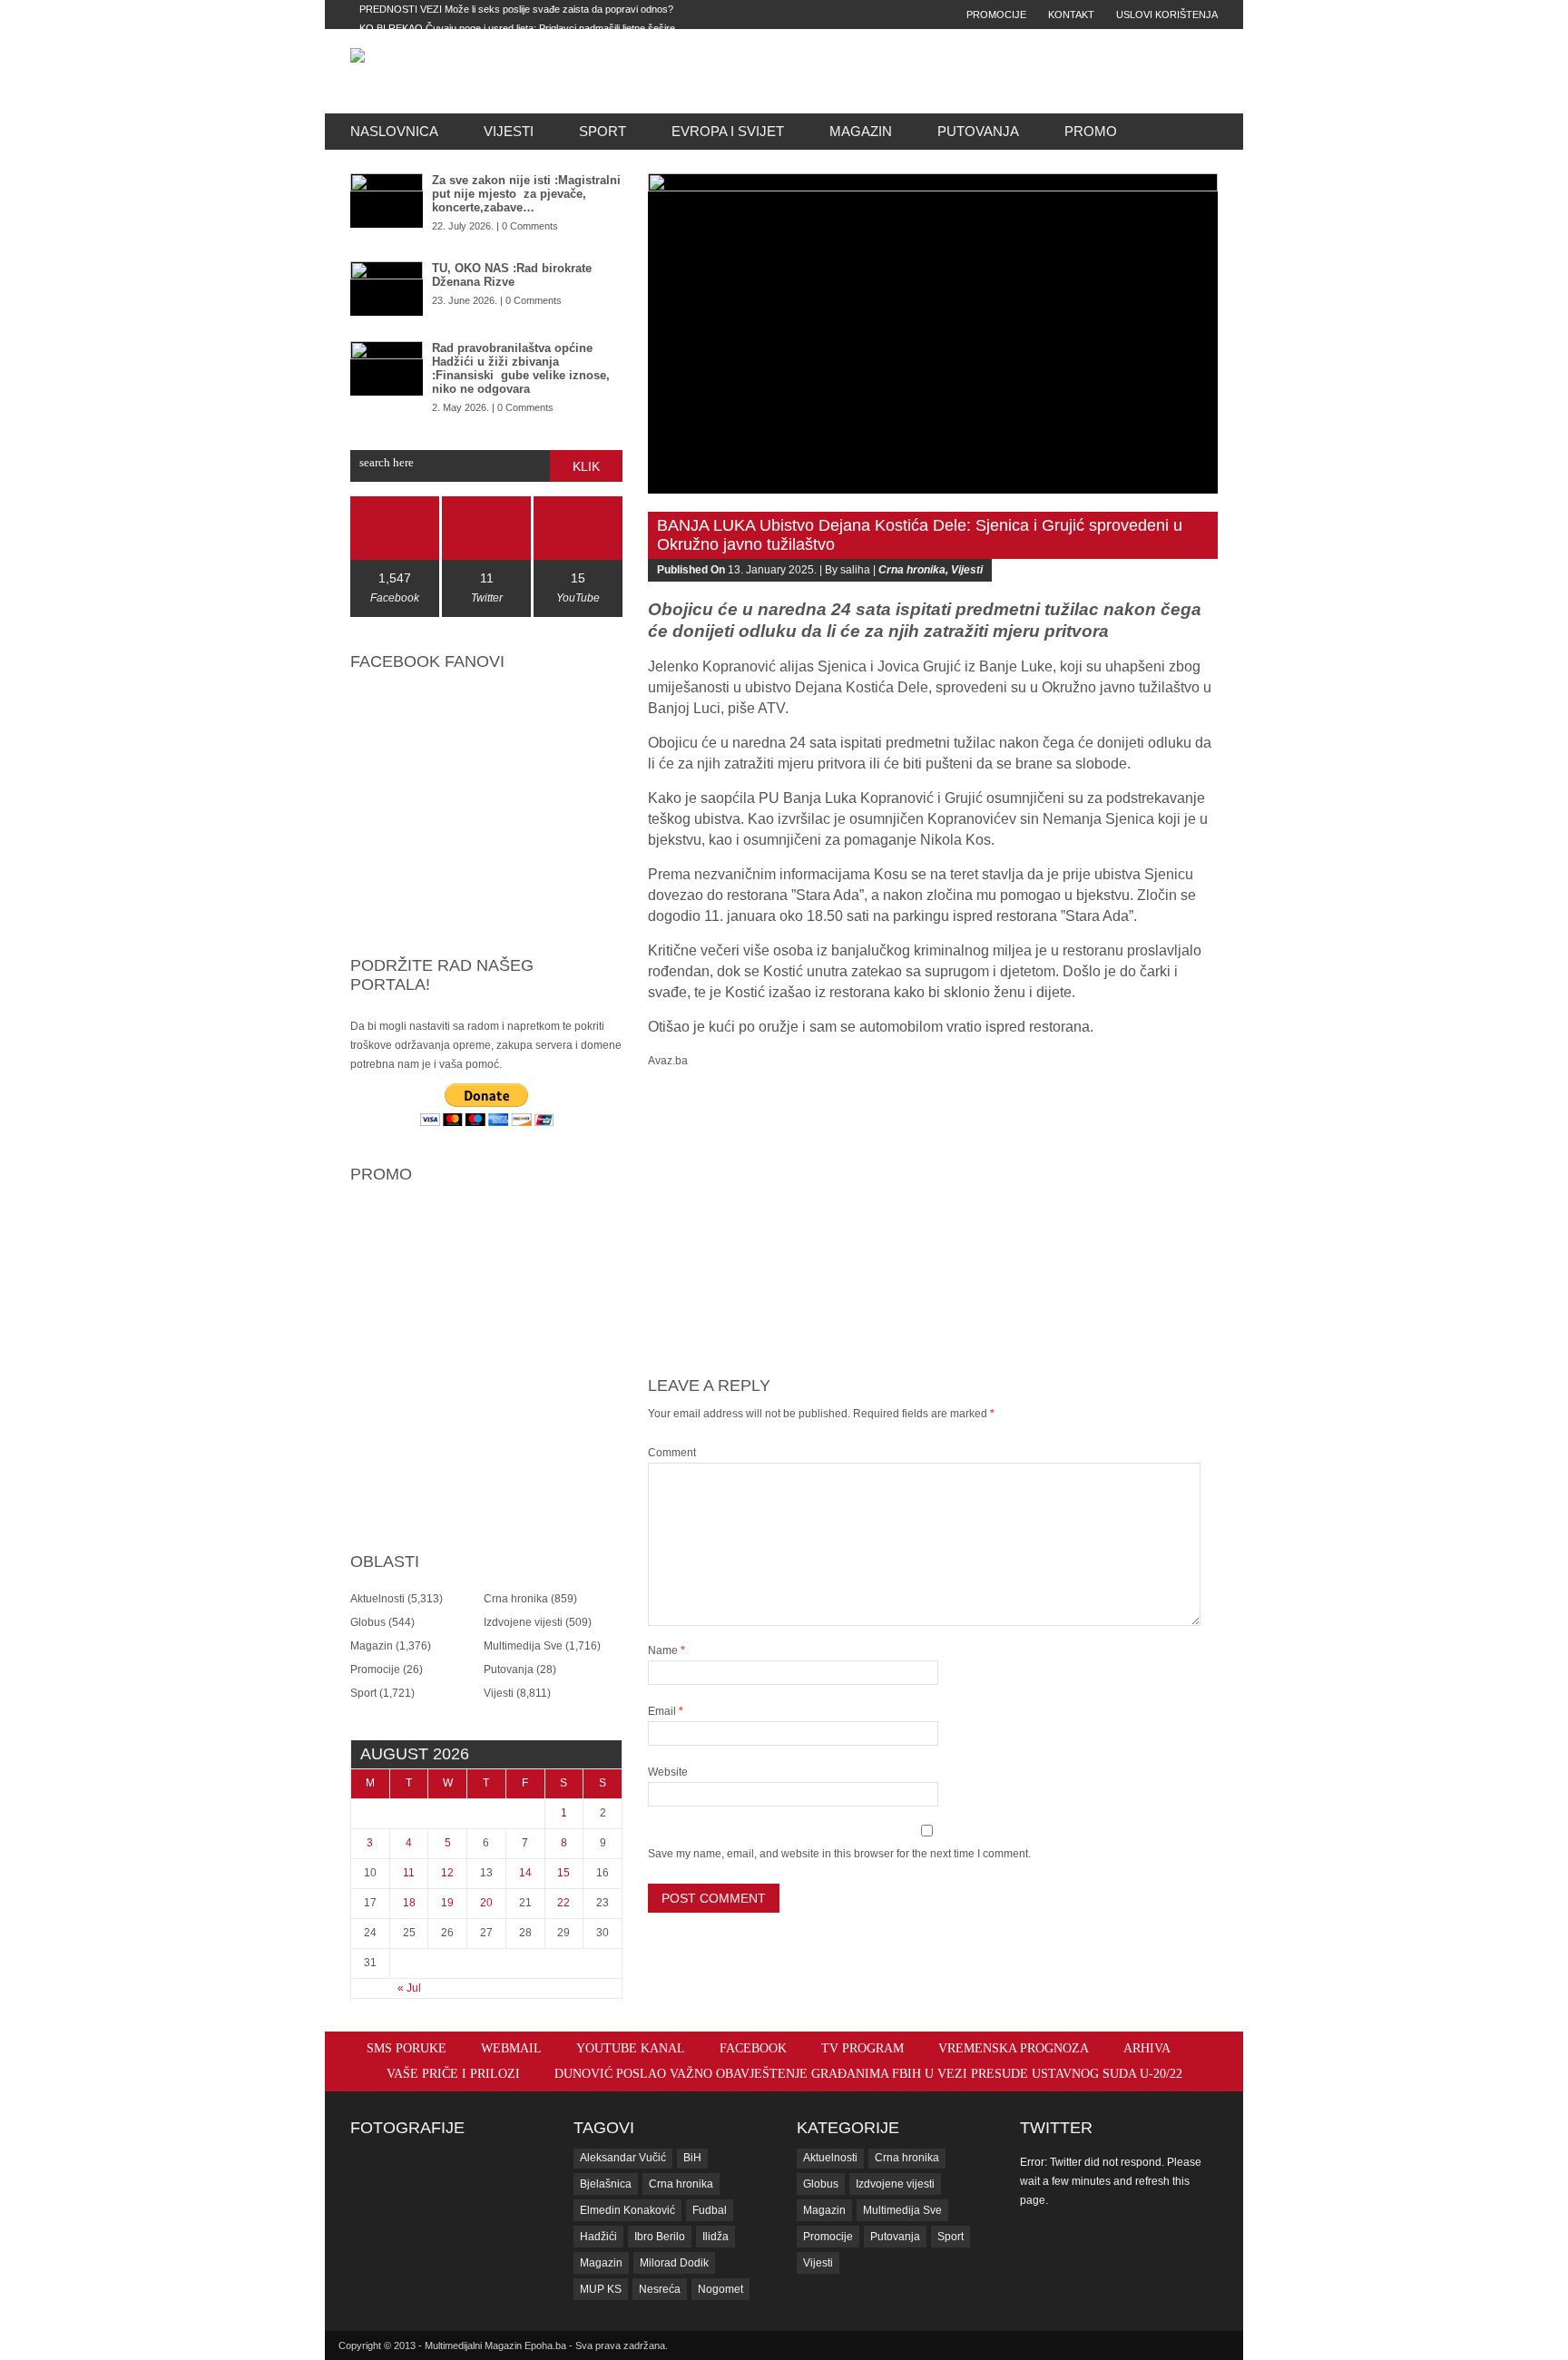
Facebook (753, 2048)
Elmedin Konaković (627, 2210)
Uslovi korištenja (1167, 15)
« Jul (409, 1988)
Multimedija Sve (523, 1646)
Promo (1091, 131)
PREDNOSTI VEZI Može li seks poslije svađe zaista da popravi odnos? (516, 9)
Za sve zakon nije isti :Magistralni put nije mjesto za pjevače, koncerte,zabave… (526, 194)
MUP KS (601, 2289)
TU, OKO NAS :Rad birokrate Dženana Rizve (512, 275)
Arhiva (1147, 2048)
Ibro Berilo (660, 2237)
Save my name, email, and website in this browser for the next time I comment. (839, 1854)
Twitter (1056, 2128)
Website (668, 1772)
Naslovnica (394, 131)
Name (666, 1650)
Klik (586, 466)
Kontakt (1071, 15)
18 (409, 1903)
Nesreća (660, 2289)
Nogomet (720, 2289)
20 (486, 1903)
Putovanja (978, 131)
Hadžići (598, 2237)
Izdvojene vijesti (523, 1622)
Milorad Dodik (674, 2263)
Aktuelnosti (377, 1599)
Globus (368, 1622)
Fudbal (710, 2210)
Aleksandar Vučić (623, 2158)
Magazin (861, 131)
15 (563, 1873)
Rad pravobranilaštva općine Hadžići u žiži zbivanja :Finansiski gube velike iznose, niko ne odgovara (521, 368)
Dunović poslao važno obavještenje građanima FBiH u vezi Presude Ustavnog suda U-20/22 (868, 2074)
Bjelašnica (606, 2184)
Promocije (996, 15)
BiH (692, 2158)
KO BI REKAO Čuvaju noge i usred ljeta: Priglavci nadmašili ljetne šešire (517, 28)
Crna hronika (516, 1599)
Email (666, 1711)
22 (563, 1903)
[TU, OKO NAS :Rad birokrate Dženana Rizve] (387, 289)
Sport (603, 131)
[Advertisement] (912, 71)
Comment (672, 1453)
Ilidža (715, 2237)
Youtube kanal (631, 2048)
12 (447, 1873)
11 (409, 1873)
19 (447, 1903)
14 (525, 1873)
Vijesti (509, 131)
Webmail (511, 2048)
